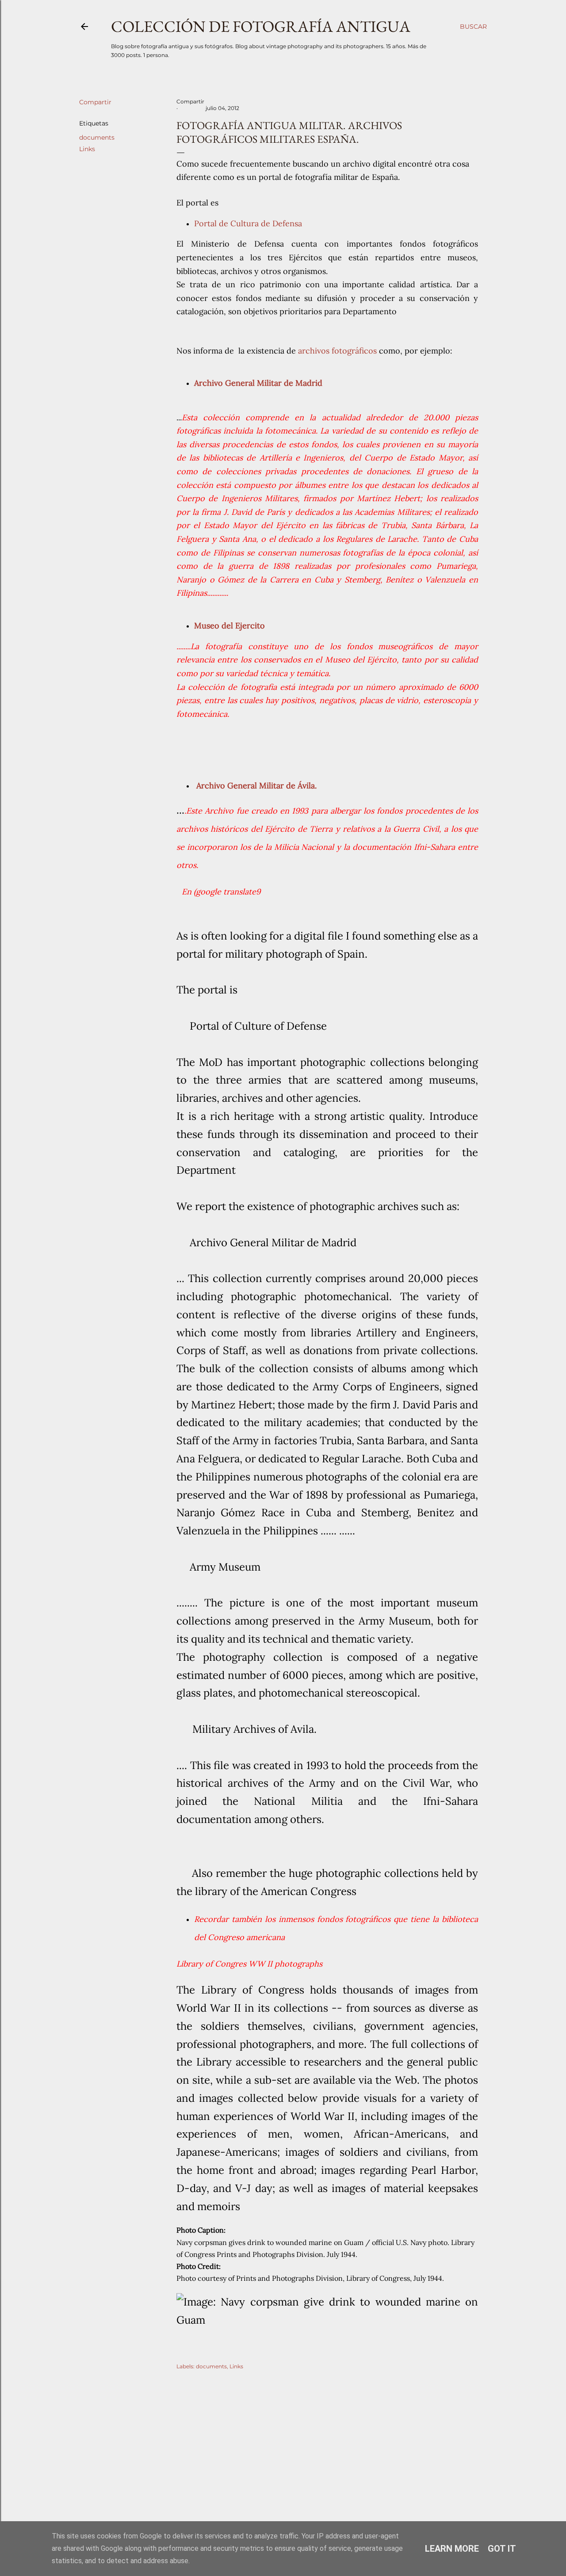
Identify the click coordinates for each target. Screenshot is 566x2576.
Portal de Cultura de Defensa (248, 223)
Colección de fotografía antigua (261, 26)
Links (87, 149)
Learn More (452, 2549)
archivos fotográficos (336, 351)
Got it (502, 2549)
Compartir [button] (95, 102)
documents (97, 137)
